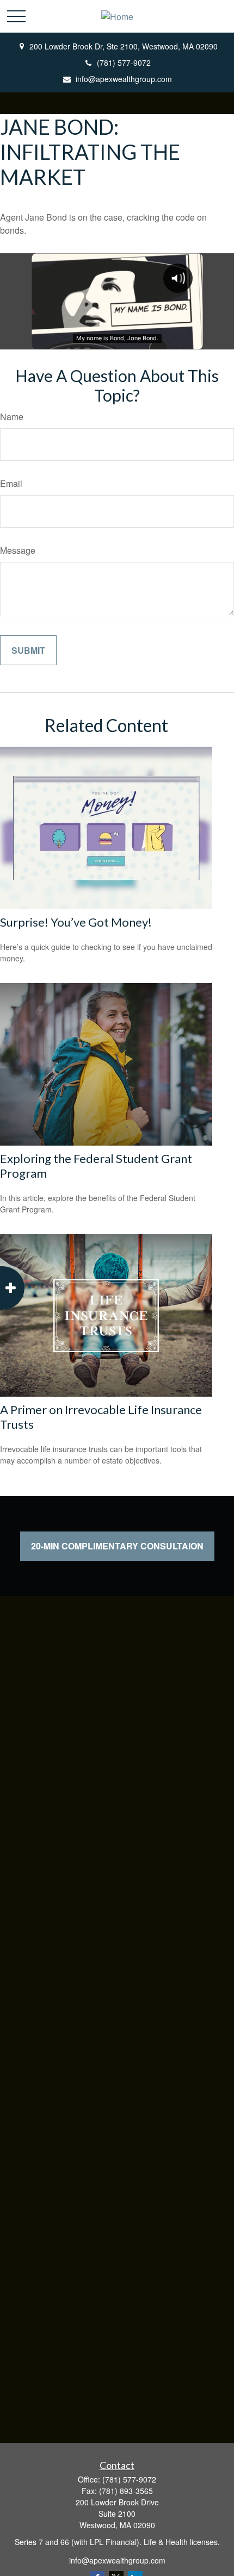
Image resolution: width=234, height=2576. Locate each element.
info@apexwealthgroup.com (124, 79)
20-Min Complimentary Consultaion (117, 1546)
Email (11, 483)
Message (18, 550)
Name (12, 417)
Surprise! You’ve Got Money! (76, 922)
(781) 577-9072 (124, 62)
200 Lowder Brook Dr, (124, 46)
